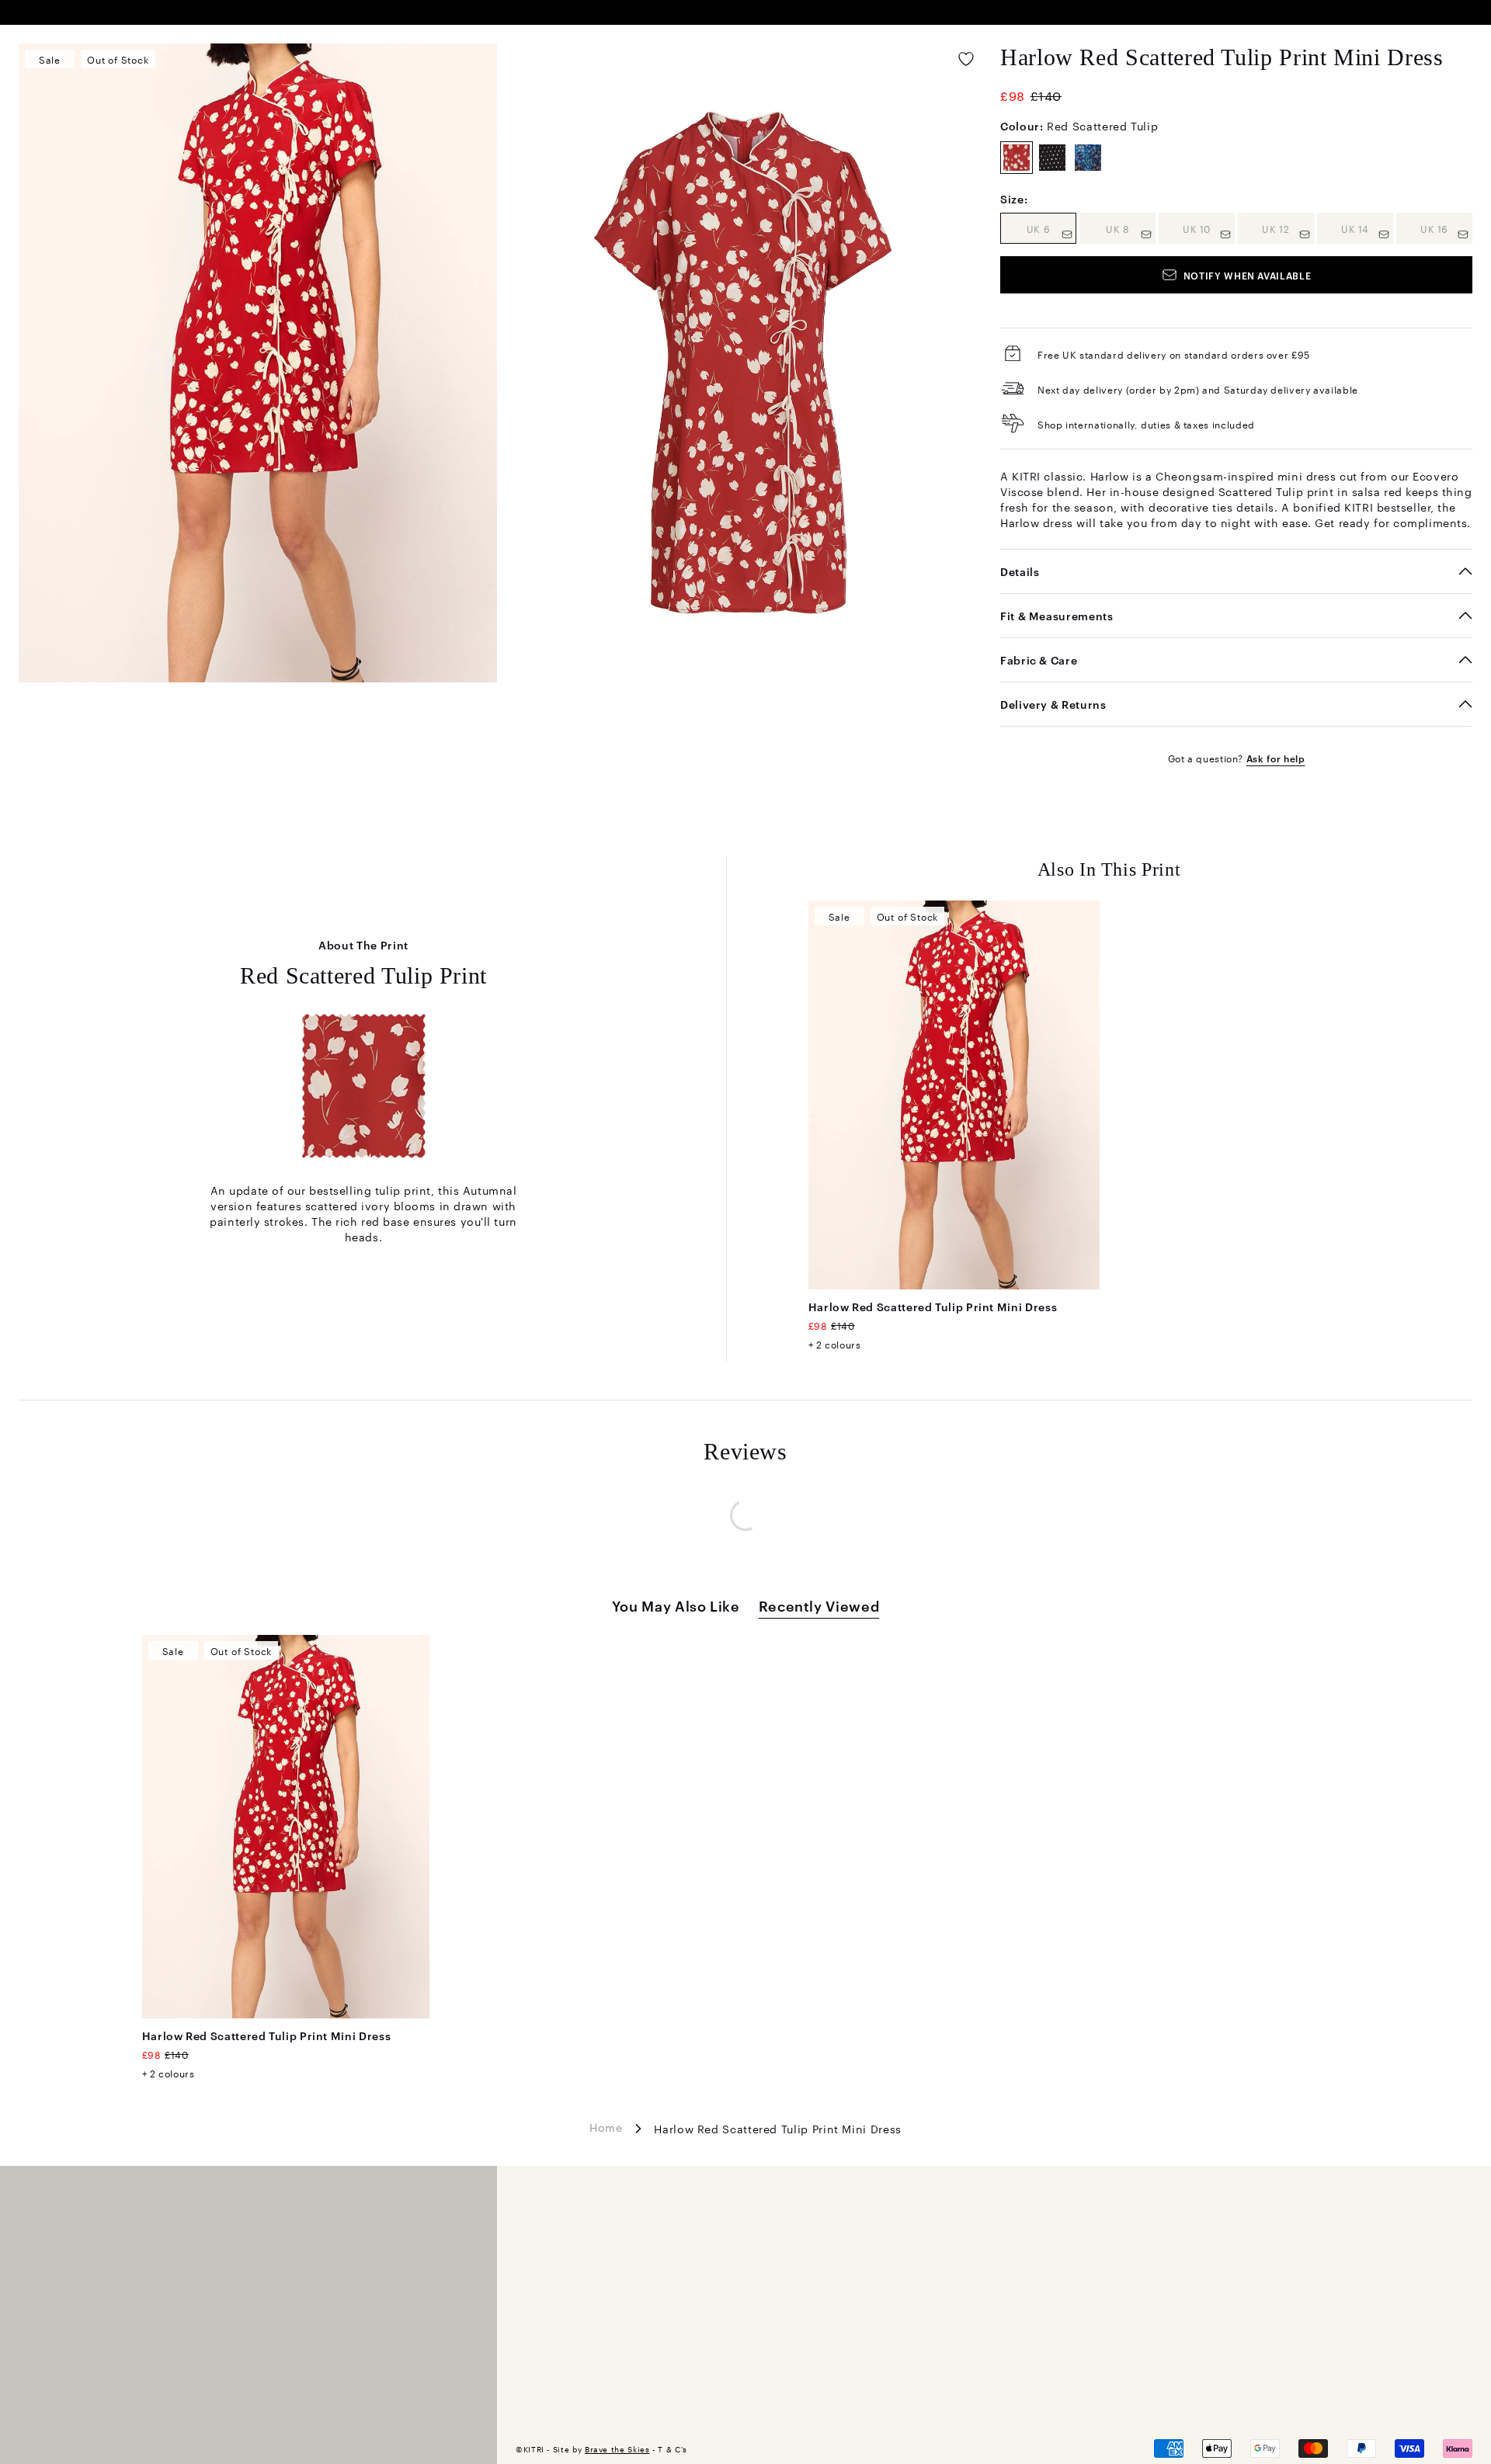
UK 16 (1446, 228)
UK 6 (1051, 228)
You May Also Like (676, 1605)
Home (606, 2127)
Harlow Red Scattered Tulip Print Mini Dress (933, 1306)
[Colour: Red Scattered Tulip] (1017, 158)
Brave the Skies (617, 2449)
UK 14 (1367, 228)
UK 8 (1131, 228)
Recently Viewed (819, 1605)
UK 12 (1288, 228)
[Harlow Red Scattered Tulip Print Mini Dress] (954, 1095)
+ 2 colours (835, 1344)
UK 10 (1209, 228)
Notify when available (1247, 275)
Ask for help (1276, 758)
